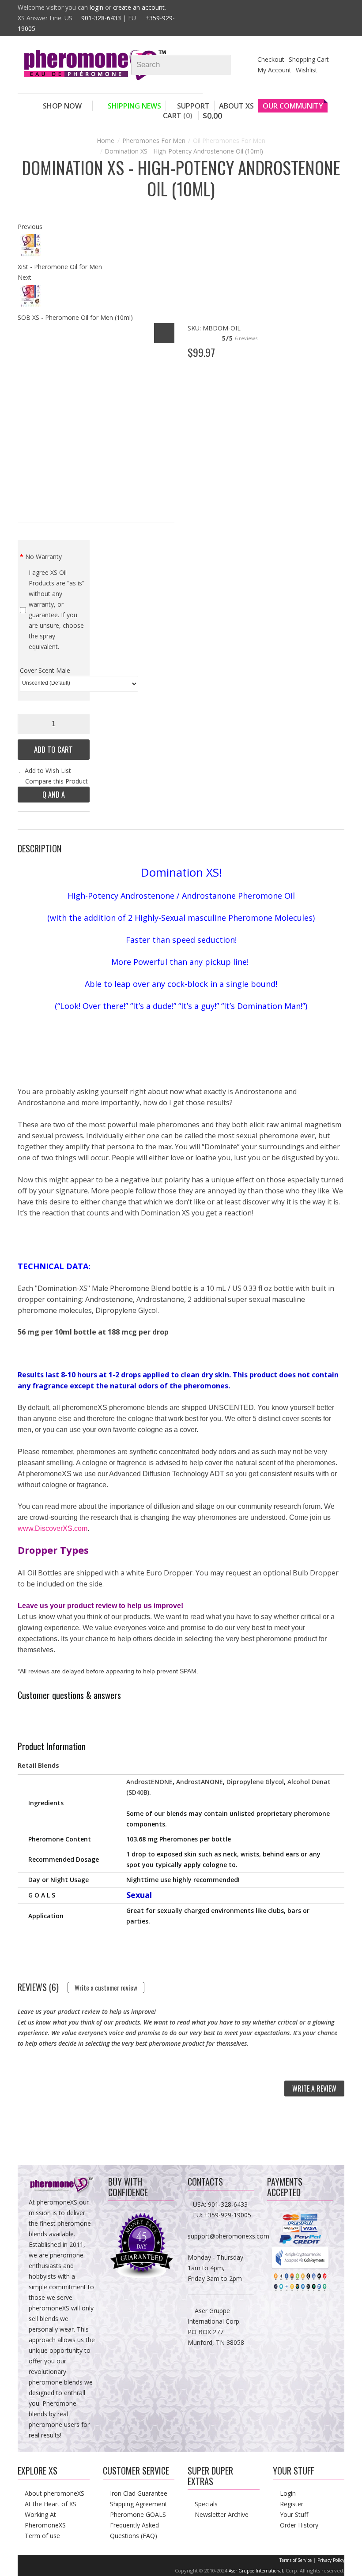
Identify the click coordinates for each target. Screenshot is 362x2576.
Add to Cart (53, 749)
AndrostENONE (149, 1782)
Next (25, 277)
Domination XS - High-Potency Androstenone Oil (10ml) (184, 151)
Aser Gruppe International (256, 2571)
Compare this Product (57, 781)
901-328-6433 (101, 18)
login (96, 7)
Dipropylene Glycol (255, 1782)
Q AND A (54, 795)
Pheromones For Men (154, 141)
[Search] (228, 65)
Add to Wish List (48, 771)
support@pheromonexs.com (228, 2236)
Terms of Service (296, 2560)
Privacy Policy (331, 2560)
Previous (30, 227)
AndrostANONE (200, 1782)
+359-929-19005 (228, 2215)
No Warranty (43, 557)
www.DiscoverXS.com (53, 1528)
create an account (139, 7)
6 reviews (246, 338)
